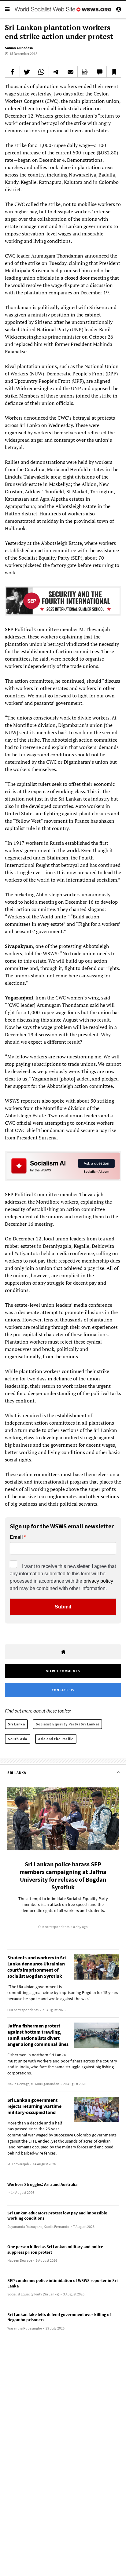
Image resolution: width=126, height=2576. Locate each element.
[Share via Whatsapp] (41, 72)
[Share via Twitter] (27, 72)
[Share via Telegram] (56, 72)
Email (16, 1537)
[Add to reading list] (114, 72)
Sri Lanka (16, 1724)
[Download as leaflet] (85, 72)
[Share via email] (70, 72)
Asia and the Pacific (56, 1739)
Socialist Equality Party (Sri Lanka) (67, 1724)
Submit (63, 1607)
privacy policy (98, 1581)
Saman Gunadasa (19, 48)
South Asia (18, 1739)
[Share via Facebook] (12, 72)
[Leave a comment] (99, 72)
